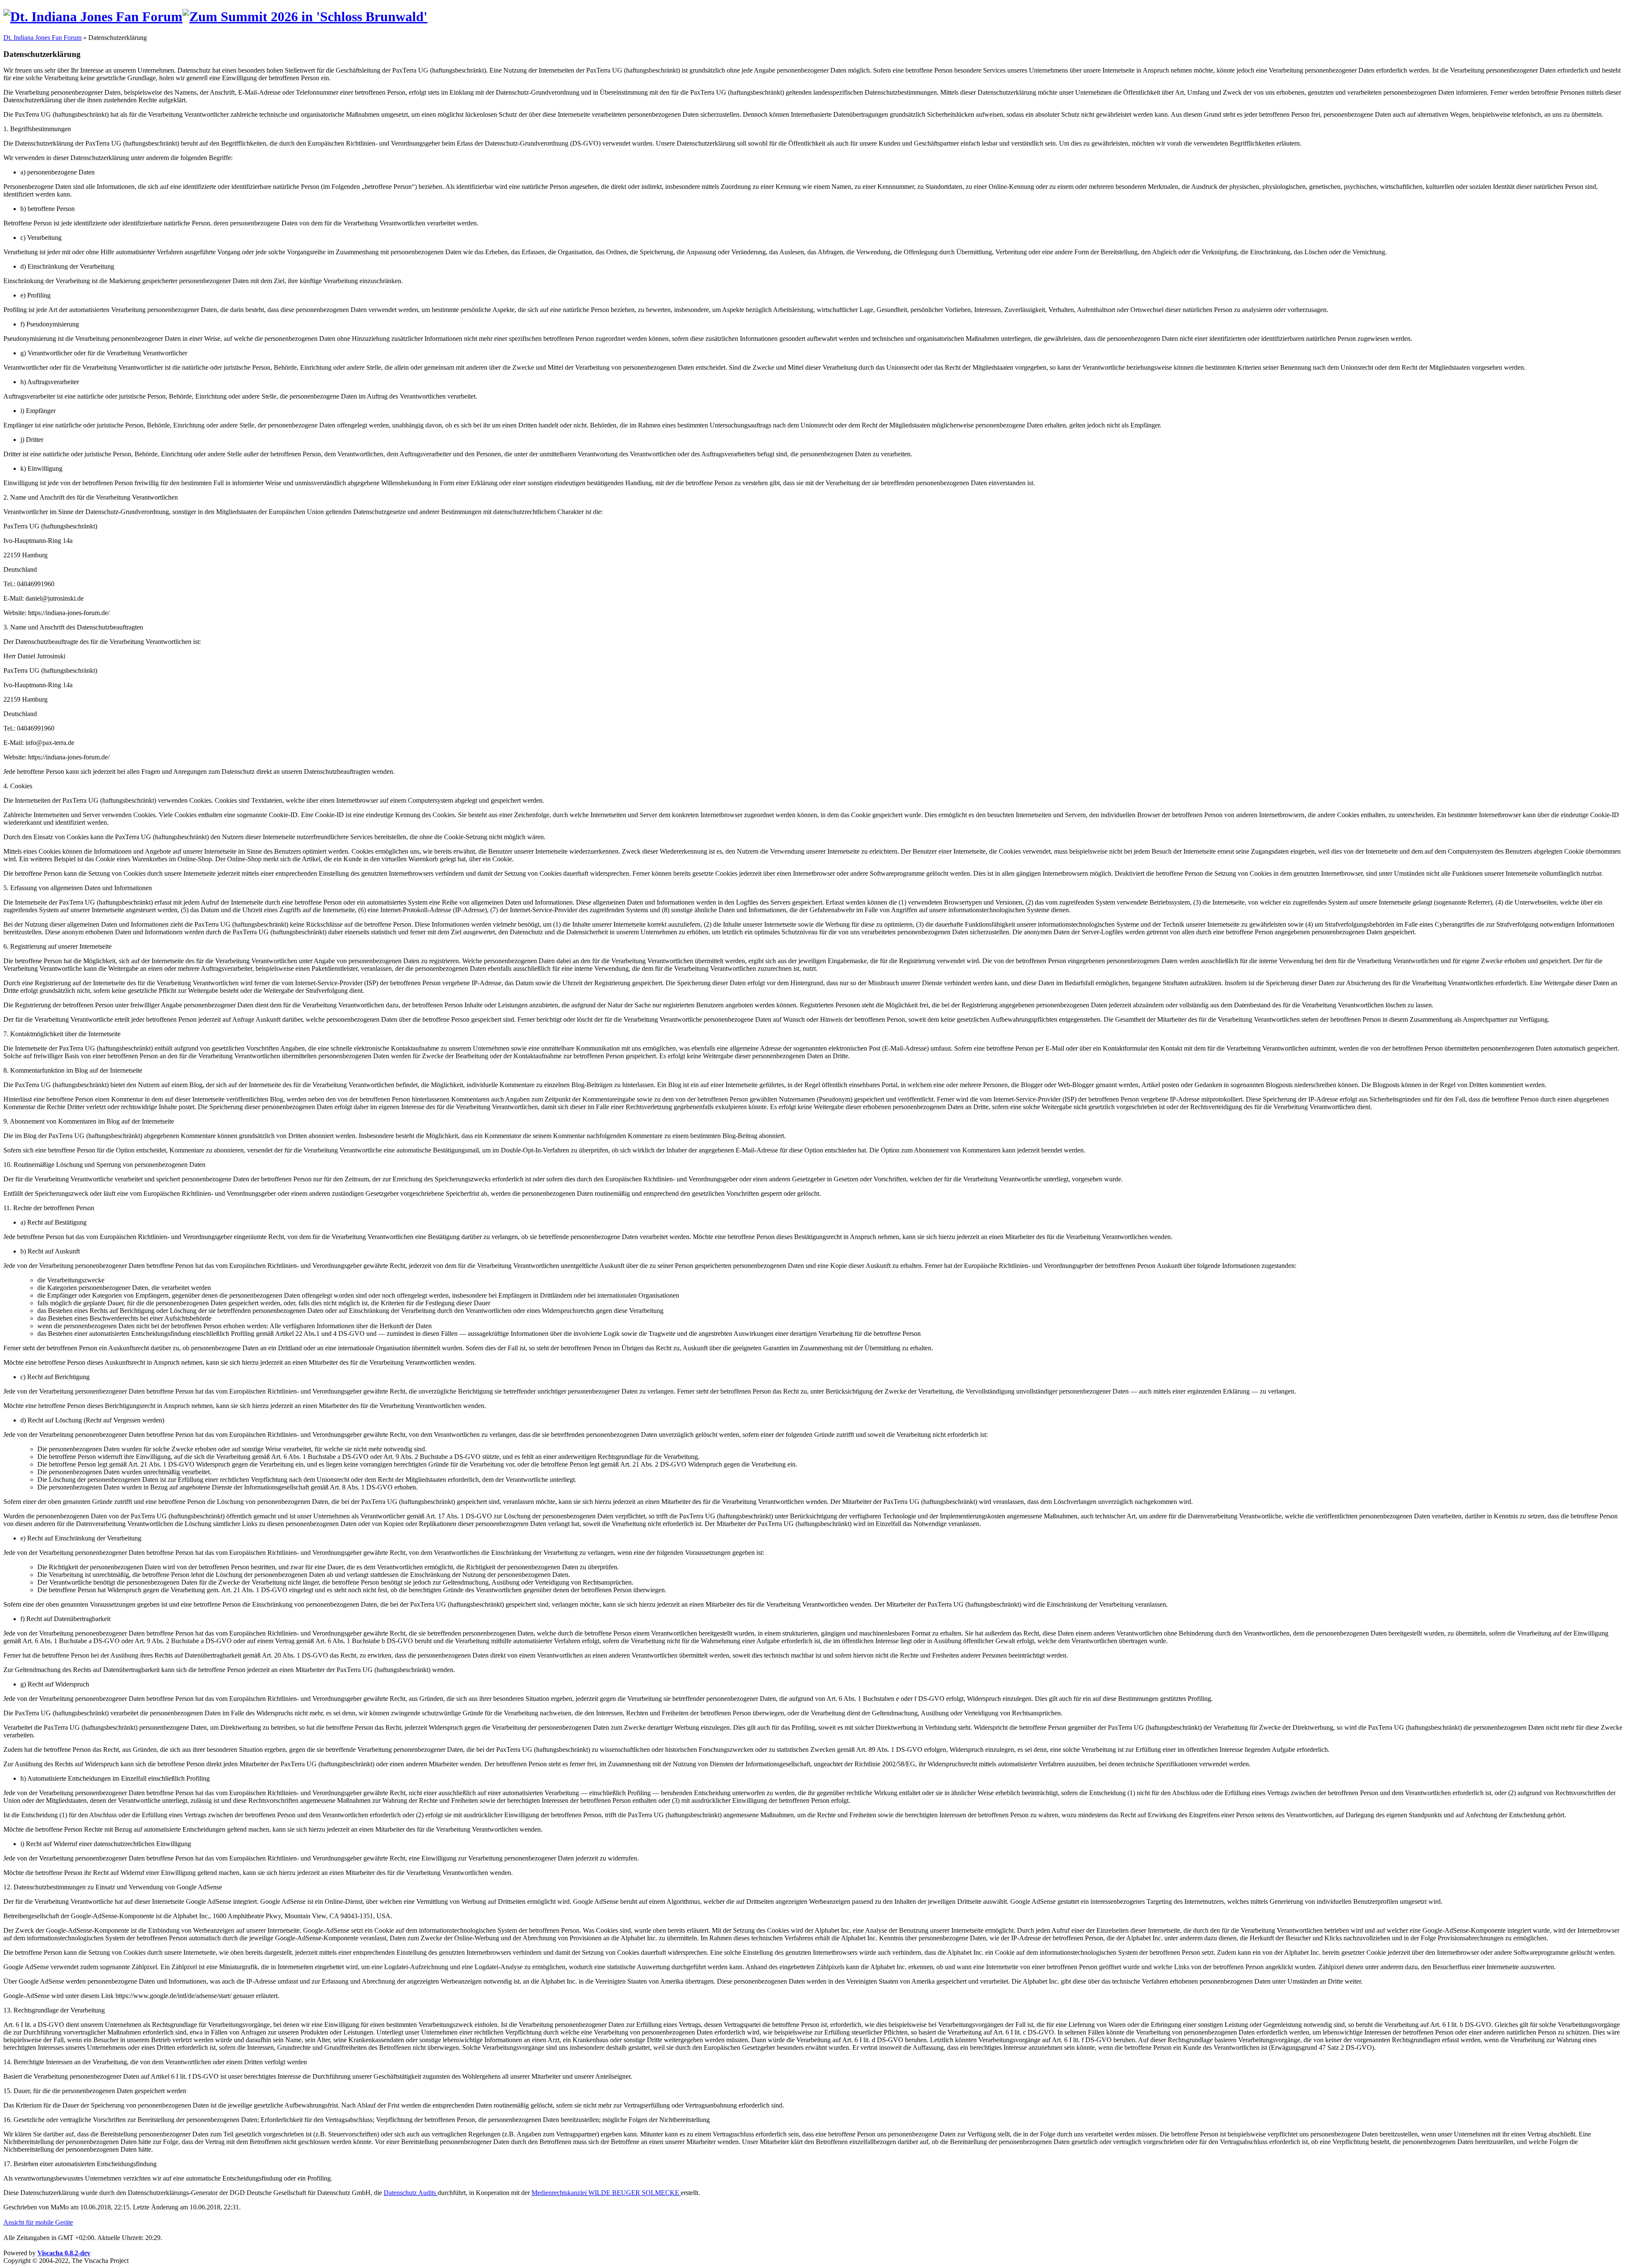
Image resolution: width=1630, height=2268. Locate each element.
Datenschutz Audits (411, 2193)
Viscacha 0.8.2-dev (64, 2253)
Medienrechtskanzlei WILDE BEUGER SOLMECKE (606, 2193)
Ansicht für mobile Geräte (38, 2222)
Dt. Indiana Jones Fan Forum (42, 38)
